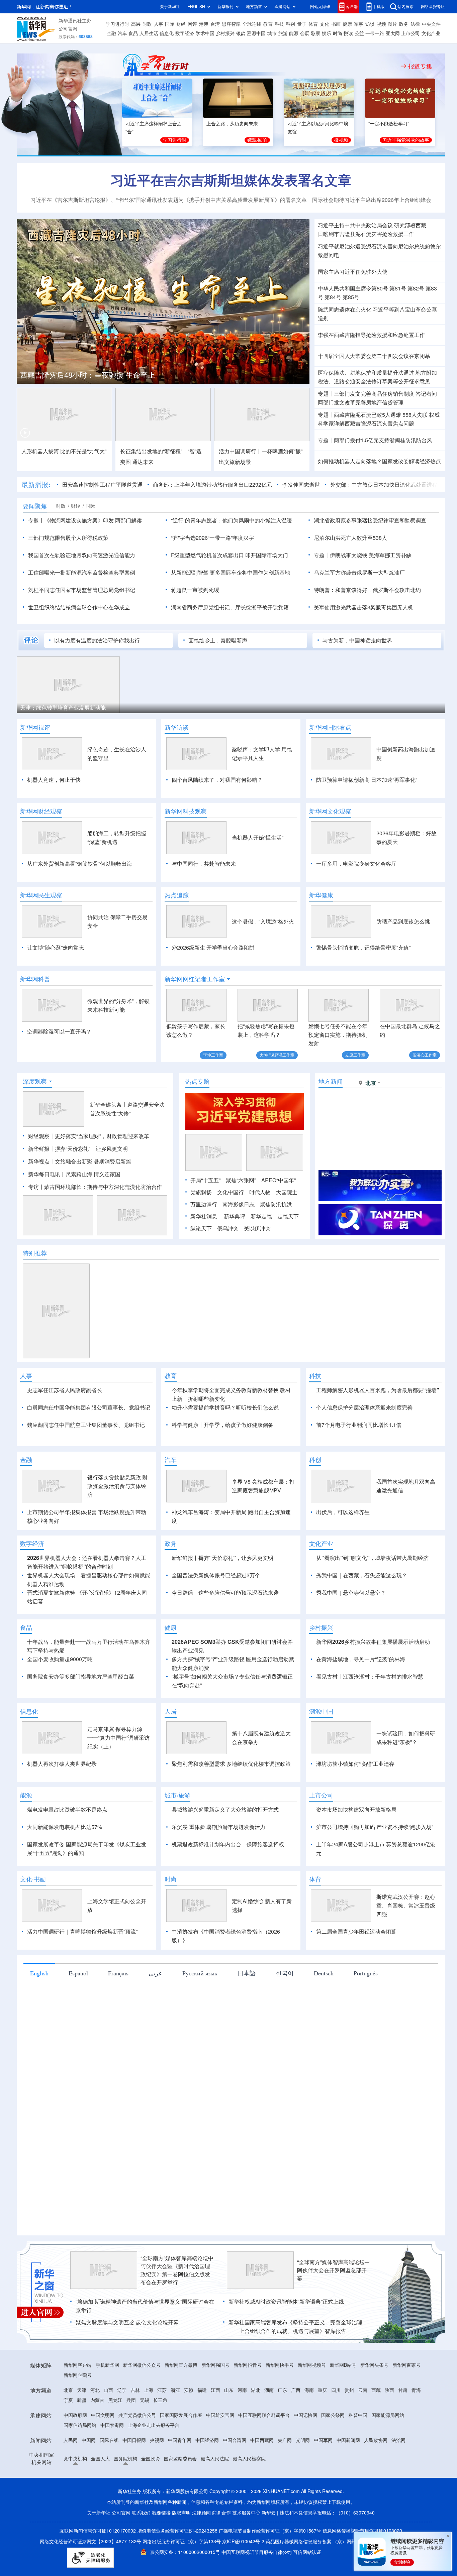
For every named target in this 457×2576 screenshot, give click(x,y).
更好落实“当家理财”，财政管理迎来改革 (102, 1136)
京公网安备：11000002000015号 (186, 2552)
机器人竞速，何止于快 (54, 780)
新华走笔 (261, 1216)
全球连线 (252, 24)
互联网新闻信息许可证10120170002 (98, 2531)
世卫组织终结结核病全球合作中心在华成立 (79, 607)
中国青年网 (180, 2440)
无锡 (145, 2400)
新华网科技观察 (186, 811)
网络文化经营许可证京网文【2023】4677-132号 (90, 2542)
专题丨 (326, 394)
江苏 (162, 2390)
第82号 (416, 288)
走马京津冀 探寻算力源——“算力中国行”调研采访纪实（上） (118, 1738)
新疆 (82, 2400)
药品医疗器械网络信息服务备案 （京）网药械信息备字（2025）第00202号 (344, 2542)
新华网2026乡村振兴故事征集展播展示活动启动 (373, 1642)
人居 (171, 1711)
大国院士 (287, 1192)
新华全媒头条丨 (108, 1105)
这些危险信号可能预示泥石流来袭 (239, 1593)
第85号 (351, 297)
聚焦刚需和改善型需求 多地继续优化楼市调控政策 (231, 1764)
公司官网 (68, 29)
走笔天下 (288, 1216)
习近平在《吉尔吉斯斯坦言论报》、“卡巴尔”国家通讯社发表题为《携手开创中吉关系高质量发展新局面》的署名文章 (169, 200)
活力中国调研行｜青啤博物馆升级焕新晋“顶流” (82, 1932)
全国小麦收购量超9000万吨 (60, 1659)
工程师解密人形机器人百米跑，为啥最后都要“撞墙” (378, 1390)
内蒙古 (97, 2400)
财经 (181, 24)
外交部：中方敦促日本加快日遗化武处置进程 (384, 485)
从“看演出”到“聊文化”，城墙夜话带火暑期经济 (372, 1558)
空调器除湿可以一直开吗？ (59, 1031)
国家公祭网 (333, 2415)
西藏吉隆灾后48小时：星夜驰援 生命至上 (88, 375)
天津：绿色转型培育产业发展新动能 (63, 708)
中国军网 (323, 2440)
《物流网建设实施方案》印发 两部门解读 (93, 520)
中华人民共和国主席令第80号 (353, 288)
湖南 (269, 2390)
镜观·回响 (257, 140)
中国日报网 (134, 2440)
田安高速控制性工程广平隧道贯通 (102, 485)
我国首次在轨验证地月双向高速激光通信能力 (82, 555)
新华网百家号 (406, 2365)
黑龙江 (115, 2400)
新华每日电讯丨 (47, 1174)
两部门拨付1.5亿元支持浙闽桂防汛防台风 (383, 440)
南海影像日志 (239, 1204)
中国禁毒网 (112, 2425)
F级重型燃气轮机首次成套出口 (207, 555)
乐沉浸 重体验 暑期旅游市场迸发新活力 (218, 1827)
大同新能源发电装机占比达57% (65, 1827)
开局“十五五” (205, 1180)
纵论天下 (201, 1228)
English (39, 1973)
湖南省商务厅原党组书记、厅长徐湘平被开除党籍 (230, 607)
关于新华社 (170, 7)
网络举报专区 (433, 7)
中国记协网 (305, 2415)
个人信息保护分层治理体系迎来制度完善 (364, 1407)
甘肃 (403, 2390)
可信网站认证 (307, 2552)
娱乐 (327, 33)
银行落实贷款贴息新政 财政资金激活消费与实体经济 (117, 1486)
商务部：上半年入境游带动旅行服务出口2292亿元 (212, 485)
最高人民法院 (215, 2459)
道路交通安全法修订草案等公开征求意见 (382, 381)
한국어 (285, 1973)
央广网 (285, 2440)
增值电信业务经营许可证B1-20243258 (177, 2531)
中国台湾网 (235, 2440)
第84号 (333, 297)
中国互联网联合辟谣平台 (264, 2415)
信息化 (167, 33)
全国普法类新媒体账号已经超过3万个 (216, 1575)
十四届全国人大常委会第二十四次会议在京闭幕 (374, 356)
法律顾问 (201, 2513)
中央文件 (431, 24)
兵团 (131, 2400)
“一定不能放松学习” (389, 124)
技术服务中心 (246, 2513)
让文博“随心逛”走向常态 (56, 948)
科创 (290, 24)
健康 (347, 24)
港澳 (204, 24)
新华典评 (235, 1216)
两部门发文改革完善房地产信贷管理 (361, 402)
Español (78, 1973)
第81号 (398, 288)
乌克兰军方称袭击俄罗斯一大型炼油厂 (359, 573)
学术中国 (205, 33)
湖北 (256, 2390)
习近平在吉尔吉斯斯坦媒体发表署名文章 (231, 180)
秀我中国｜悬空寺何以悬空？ (351, 1593)
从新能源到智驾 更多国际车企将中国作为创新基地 (231, 573)
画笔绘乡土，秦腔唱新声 (218, 640)
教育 (268, 24)
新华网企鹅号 (78, 2375)
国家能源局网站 (388, 2415)
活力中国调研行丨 (240, 451)
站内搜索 (405, 7)
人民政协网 (376, 2440)
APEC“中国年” (279, 1180)
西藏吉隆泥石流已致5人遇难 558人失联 (381, 415)
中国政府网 (75, 2415)
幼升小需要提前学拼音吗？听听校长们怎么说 (225, 1407)
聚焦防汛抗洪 (276, 1204)
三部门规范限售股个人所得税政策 (68, 538)
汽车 (122, 33)
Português (366, 1973)
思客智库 (231, 24)
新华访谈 (177, 727)
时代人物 (260, 1192)
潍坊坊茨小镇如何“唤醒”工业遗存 (355, 1764)
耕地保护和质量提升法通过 (382, 373)
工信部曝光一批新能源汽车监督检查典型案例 (82, 573)
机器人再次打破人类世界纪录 (62, 1764)
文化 (325, 24)
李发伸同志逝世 (301, 485)
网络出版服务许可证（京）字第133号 (182, 2542)
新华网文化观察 (330, 811)
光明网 (303, 2440)
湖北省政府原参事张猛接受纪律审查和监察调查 (370, 520)
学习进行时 (117, 24)
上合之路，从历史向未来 (232, 124)
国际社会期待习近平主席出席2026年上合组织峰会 (372, 200)
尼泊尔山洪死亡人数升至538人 (350, 538)
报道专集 (420, 66)
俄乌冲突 (228, 1228)
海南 (309, 2390)
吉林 (135, 2390)
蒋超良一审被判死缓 (195, 590)
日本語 (247, 1973)
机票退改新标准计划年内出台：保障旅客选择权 (228, 1844)
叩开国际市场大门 (267, 555)
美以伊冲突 (257, 1228)
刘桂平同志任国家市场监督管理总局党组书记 (82, 590)
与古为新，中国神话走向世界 (357, 640)
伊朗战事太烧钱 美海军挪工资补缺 (371, 555)
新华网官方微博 (181, 2365)
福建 (202, 2390)
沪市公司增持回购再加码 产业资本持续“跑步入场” (375, 1827)
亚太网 (393, 33)
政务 (404, 24)
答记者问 (426, 394)
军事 (359, 24)
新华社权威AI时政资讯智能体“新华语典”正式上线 (286, 2302)
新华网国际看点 (330, 727)
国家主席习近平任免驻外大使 (353, 272)
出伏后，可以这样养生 (343, 1512)
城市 (272, 33)
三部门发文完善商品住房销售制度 (374, 394)
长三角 (160, 2400)
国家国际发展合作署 (181, 2415)
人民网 (71, 2440)
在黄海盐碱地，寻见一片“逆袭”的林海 (361, 1659)
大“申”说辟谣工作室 (277, 1055)
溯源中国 (256, 33)
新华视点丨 (41, 1161)
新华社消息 (204, 1216)
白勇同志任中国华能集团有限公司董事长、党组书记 (89, 1407)
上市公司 (410, 33)
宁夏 (68, 2400)
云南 (363, 2390)
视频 (381, 24)
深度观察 (35, 1081)
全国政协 (151, 2459)
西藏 (376, 2390)
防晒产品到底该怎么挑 (403, 922)
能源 (294, 33)
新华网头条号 (374, 2365)
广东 (282, 2390)
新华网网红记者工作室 (195, 979)
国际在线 (109, 2440)
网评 (192, 24)
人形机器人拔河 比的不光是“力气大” (64, 451)
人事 (159, 24)
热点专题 (197, 1081)
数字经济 (185, 33)
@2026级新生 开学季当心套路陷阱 (213, 948)
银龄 (241, 33)
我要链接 (161, 2513)
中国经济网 (207, 2440)
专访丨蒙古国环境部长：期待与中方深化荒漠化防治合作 (95, 1187)
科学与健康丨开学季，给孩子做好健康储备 (222, 1425)
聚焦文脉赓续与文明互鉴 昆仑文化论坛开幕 (127, 2322)
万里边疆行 (204, 1204)
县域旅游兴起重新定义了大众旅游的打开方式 (225, 1810)
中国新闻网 (348, 2440)
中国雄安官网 (220, 2415)
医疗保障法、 (334, 373)
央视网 (157, 2440)
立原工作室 (355, 1055)
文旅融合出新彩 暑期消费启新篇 (93, 1161)
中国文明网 (103, 2415)
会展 (305, 33)
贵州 (349, 2390)
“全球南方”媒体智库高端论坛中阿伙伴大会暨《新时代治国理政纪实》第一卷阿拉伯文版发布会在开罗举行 (177, 2270)
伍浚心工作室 (425, 1055)
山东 (229, 2390)
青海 (416, 2390)
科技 (279, 24)
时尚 (338, 33)
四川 (336, 2390)
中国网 (89, 2440)
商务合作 (221, 2513)
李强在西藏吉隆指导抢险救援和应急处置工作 (371, 335)
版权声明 (181, 2513)
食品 (133, 33)
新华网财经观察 (41, 811)
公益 (359, 33)
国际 (170, 24)
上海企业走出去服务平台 (154, 2425)
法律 (415, 24)
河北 (95, 2390)
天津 (82, 2390)
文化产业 (431, 33)
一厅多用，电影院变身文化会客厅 (356, 864)
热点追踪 (177, 895)
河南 (242, 2390)
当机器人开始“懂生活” (258, 838)
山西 (108, 2390)
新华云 (269, 2513)
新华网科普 (35, 979)
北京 (68, 2390)
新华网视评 (35, 727)
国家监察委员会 (180, 2459)
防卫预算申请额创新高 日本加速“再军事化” (367, 780)
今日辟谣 (182, 1593)
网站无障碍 (320, 7)
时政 (147, 24)
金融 (111, 33)
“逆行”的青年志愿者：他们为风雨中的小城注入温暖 (232, 520)
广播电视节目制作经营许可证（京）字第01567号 (270, 2531)
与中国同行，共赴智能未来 (204, 864)
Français (118, 1973)
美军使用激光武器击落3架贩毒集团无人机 (363, 607)
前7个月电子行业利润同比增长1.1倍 (359, 1425)
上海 (149, 2390)
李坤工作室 (213, 1055)
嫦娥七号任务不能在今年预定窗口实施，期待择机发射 (338, 1035)
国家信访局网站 (80, 2425)
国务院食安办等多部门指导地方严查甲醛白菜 (81, 1677)
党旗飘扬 (201, 1192)
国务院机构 (125, 2459)
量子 (302, 24)
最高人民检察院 (249, 2459)
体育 (313, 24)
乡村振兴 (225, 33)
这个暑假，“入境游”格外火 (263, 922)
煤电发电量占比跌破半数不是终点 (67, 1810)
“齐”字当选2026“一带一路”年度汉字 (212, 538)
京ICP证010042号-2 (243, 2542)
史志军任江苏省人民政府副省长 (65, 1390)
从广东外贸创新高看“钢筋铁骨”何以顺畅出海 (80, 864)
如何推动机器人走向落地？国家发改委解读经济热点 (379, 461)
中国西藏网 (262, 2440)
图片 (392, 24)
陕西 (389, 2390)
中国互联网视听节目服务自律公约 (257, 2552)
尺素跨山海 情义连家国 (93, 1174)
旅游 (283, 33)
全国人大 (100, 2459)
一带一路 (375, 33)
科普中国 (358, 2415)
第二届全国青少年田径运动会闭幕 (356, 1932)
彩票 (315, 33)
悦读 (348, 33)
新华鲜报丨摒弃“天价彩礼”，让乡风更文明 (78, 1149)
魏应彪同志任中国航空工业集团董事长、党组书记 (86, 1425)
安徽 (189, 2390)
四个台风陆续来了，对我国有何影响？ (217, 780)
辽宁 (122, 2390)
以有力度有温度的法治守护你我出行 (97, 640)
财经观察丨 (41, 1136)
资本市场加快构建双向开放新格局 (356, 1810)
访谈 (370, 24)
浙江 (175, 2390)
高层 (136, 24)
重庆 (323, 2390)
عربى (155, 1973)
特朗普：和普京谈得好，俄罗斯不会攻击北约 (367, 590)
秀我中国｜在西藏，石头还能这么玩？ (362, 1575)
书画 (336, 24)
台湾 (215, 24)
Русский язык (200, 1973)
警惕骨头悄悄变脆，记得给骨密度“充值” (363, 948)
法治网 (398, 2440)
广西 (296, 2390)
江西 (215, 2390)
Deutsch (324, 1973)
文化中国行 (231, 1192)
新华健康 (321, 895)
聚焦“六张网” (241, 1180)
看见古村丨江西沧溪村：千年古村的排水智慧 (370, 1677)
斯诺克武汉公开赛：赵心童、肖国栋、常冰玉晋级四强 (406, 1906)
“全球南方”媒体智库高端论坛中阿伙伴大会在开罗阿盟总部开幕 (334, 2270)
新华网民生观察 (41, 895)
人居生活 (149, 33)
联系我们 (141, 2513)
